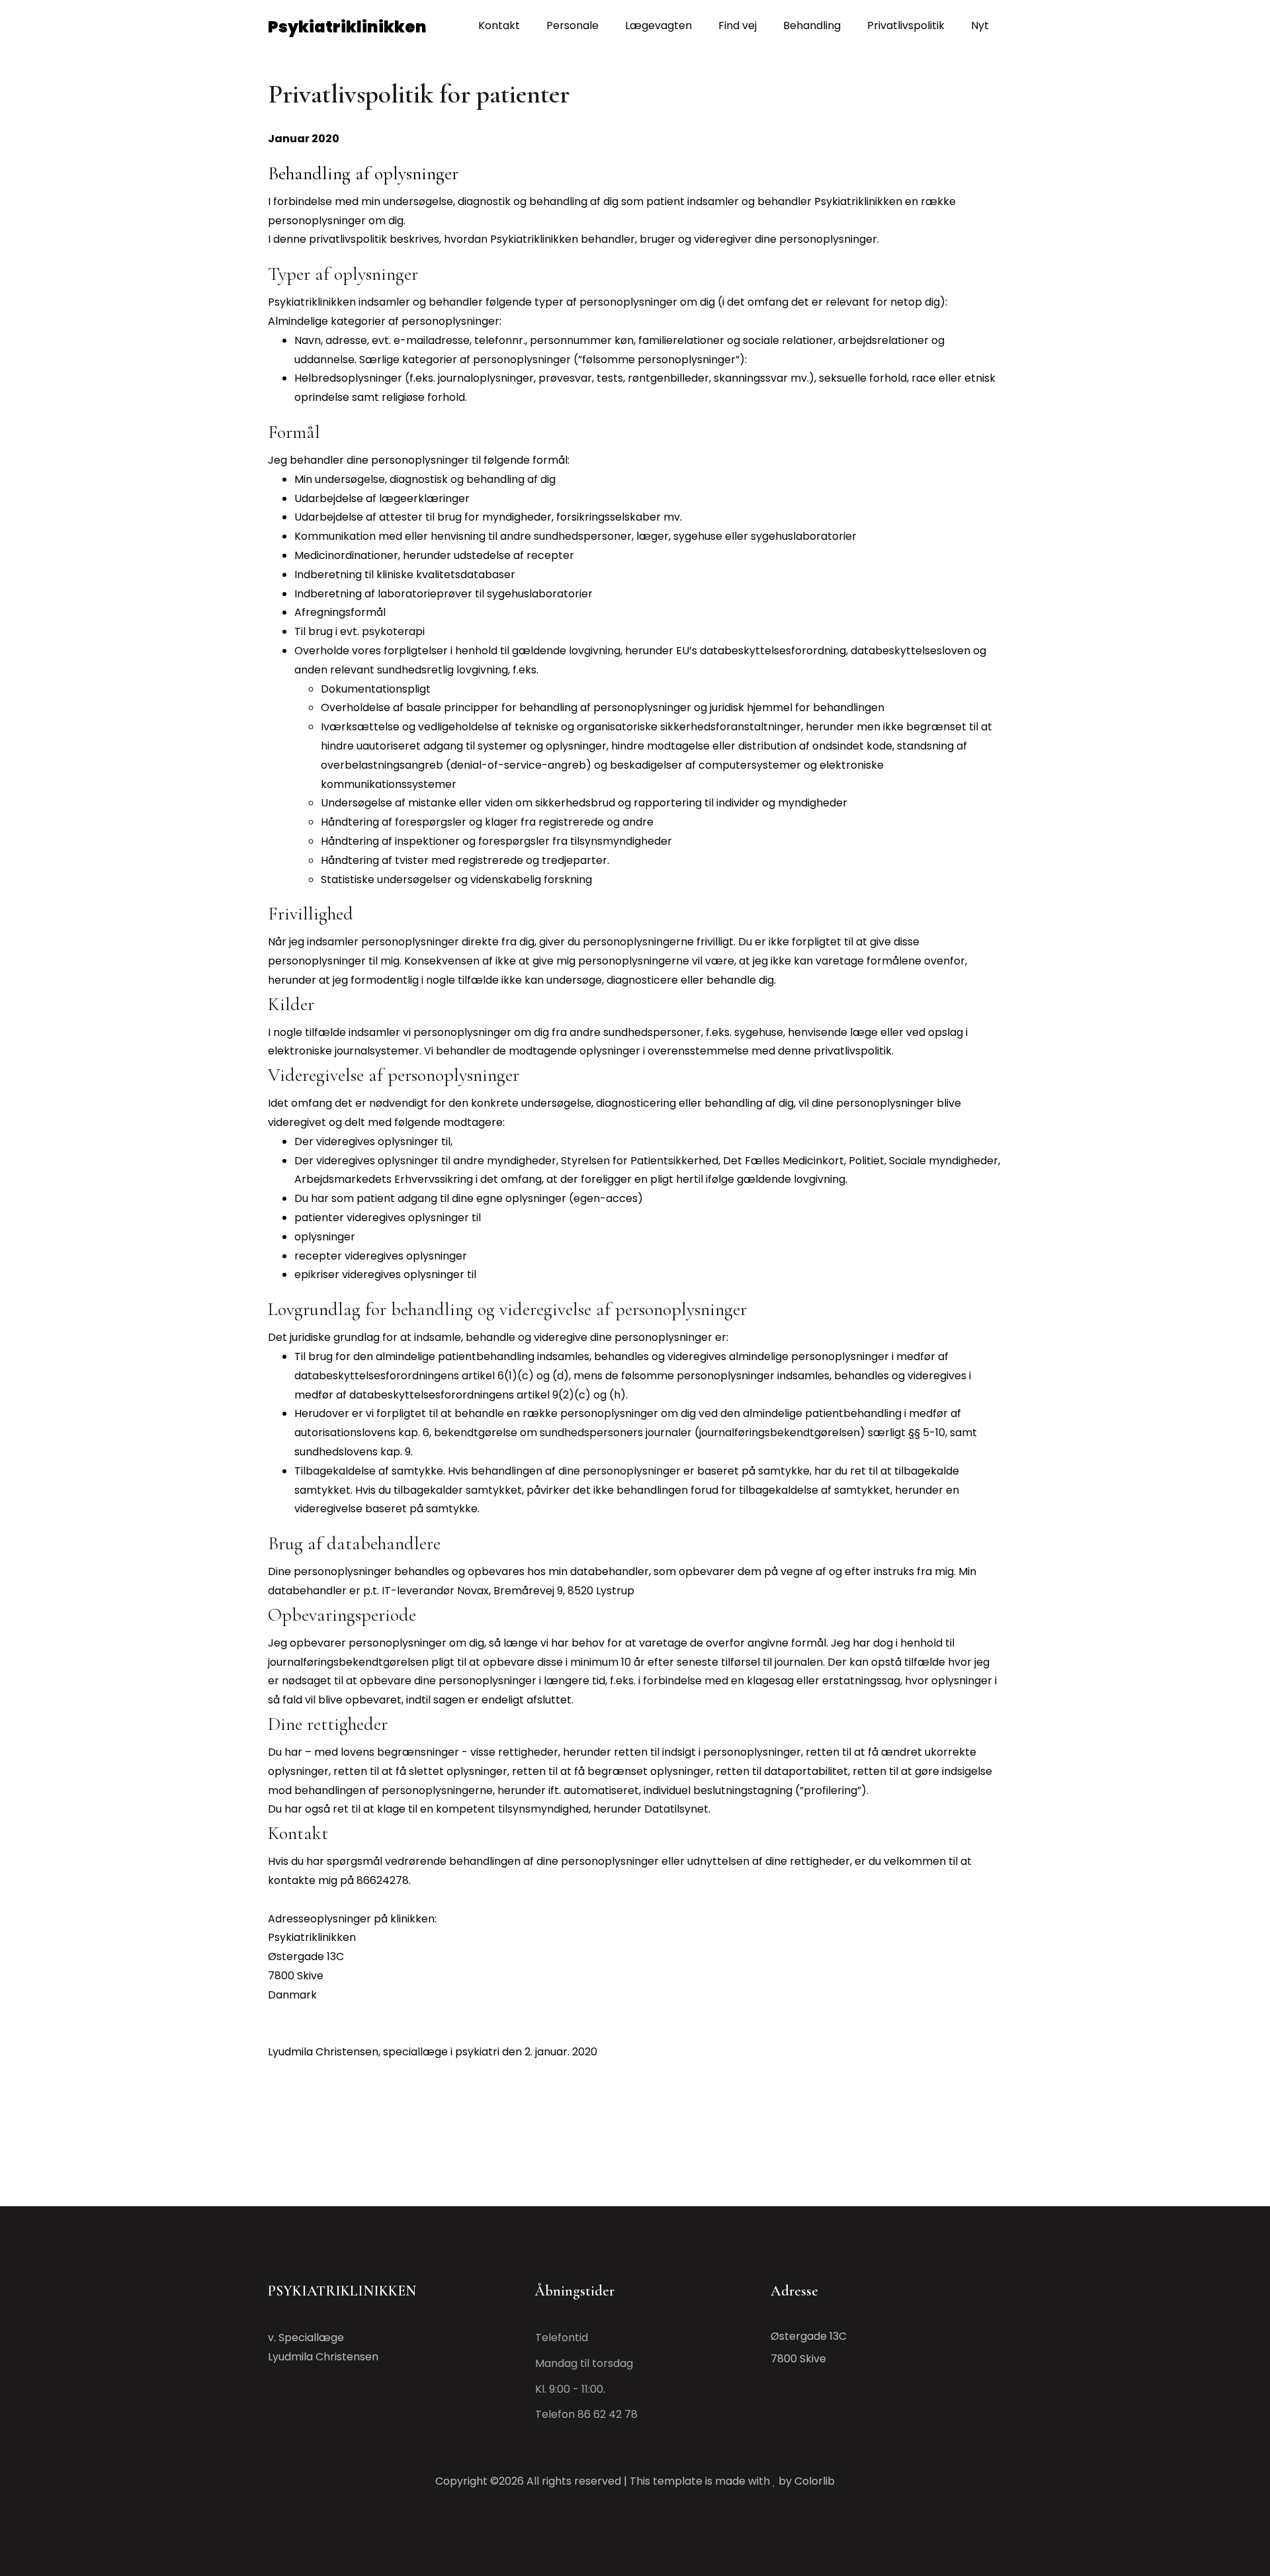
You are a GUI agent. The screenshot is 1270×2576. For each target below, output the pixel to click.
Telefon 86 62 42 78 (586, 2414)
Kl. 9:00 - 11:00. (570, 2389)
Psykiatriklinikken (347, 27)
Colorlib (815, 2481)
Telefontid (562, 2338)
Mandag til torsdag (584, 2363)
